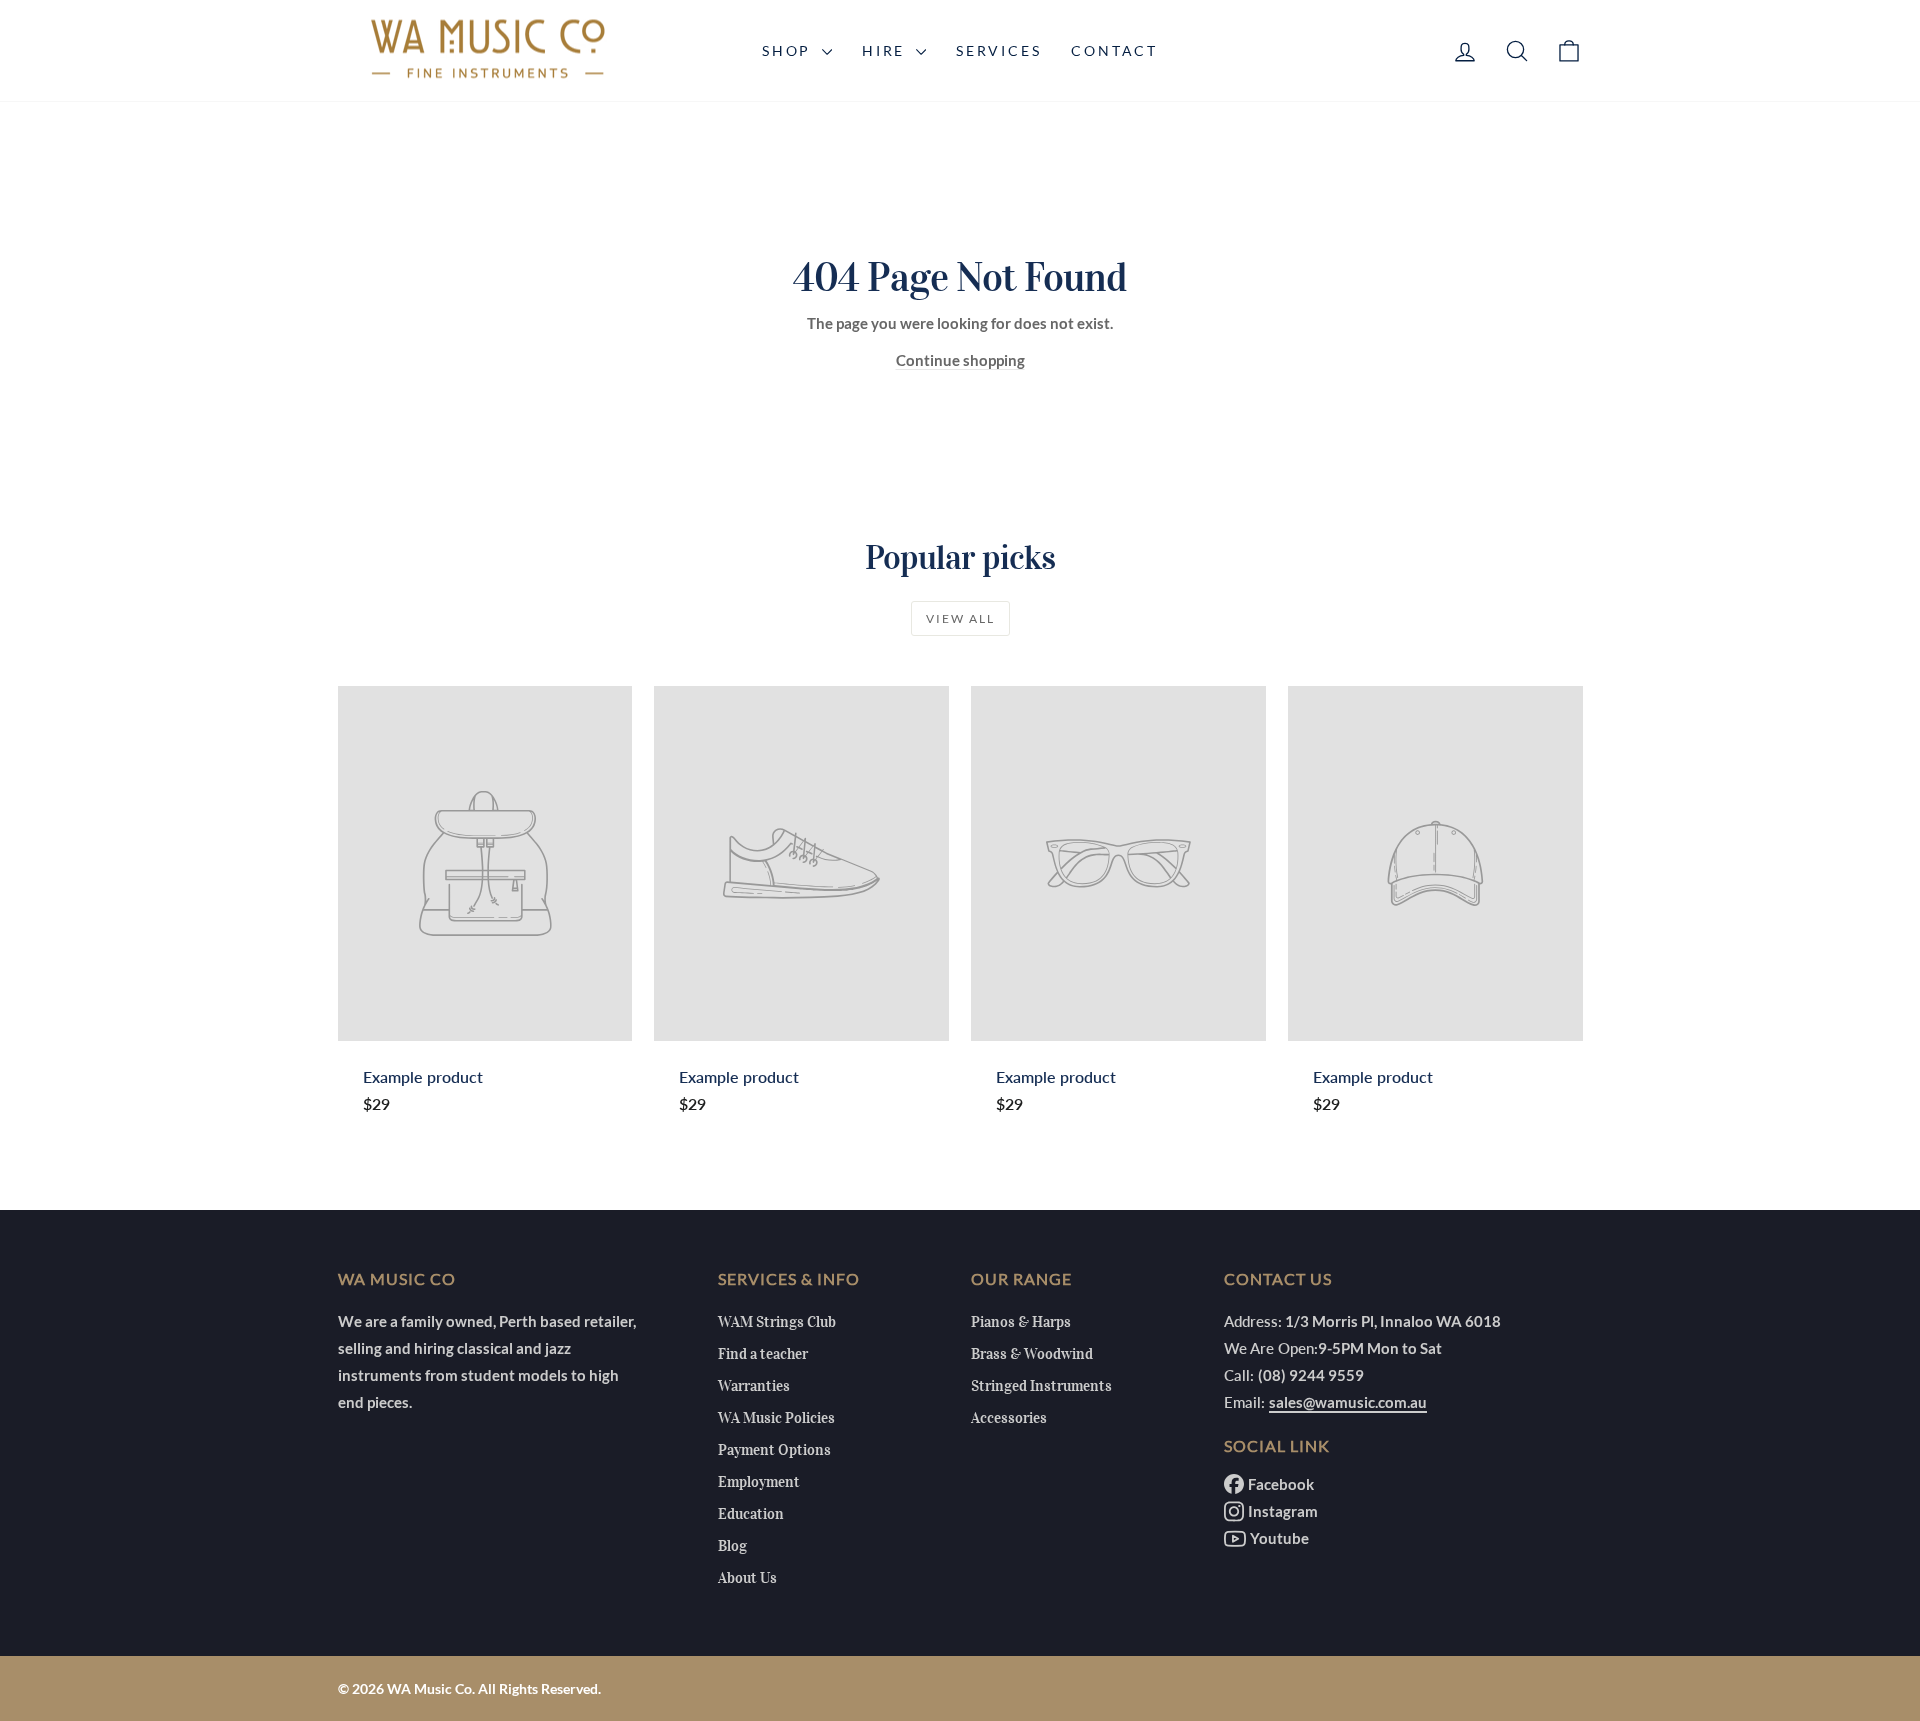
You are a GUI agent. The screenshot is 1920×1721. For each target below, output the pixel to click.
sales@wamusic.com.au (1348, 1402)
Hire (886, 50)
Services (998, 50)
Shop (789, 50)
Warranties (754, 1386)
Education (751, 1514)
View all (960, 618)
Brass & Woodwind (1032, 1354)
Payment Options (774, 1450)
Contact (1114, 50)
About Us (747, 1578)
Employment (759, 1482)
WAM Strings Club (777, 1322)
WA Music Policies (776, 1418)
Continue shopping (960, 360)
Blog (732, 1546)
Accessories (1009, 1418)
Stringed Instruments (1041, 1386)
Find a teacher (763, 1354)
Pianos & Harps (1021, 1322)
